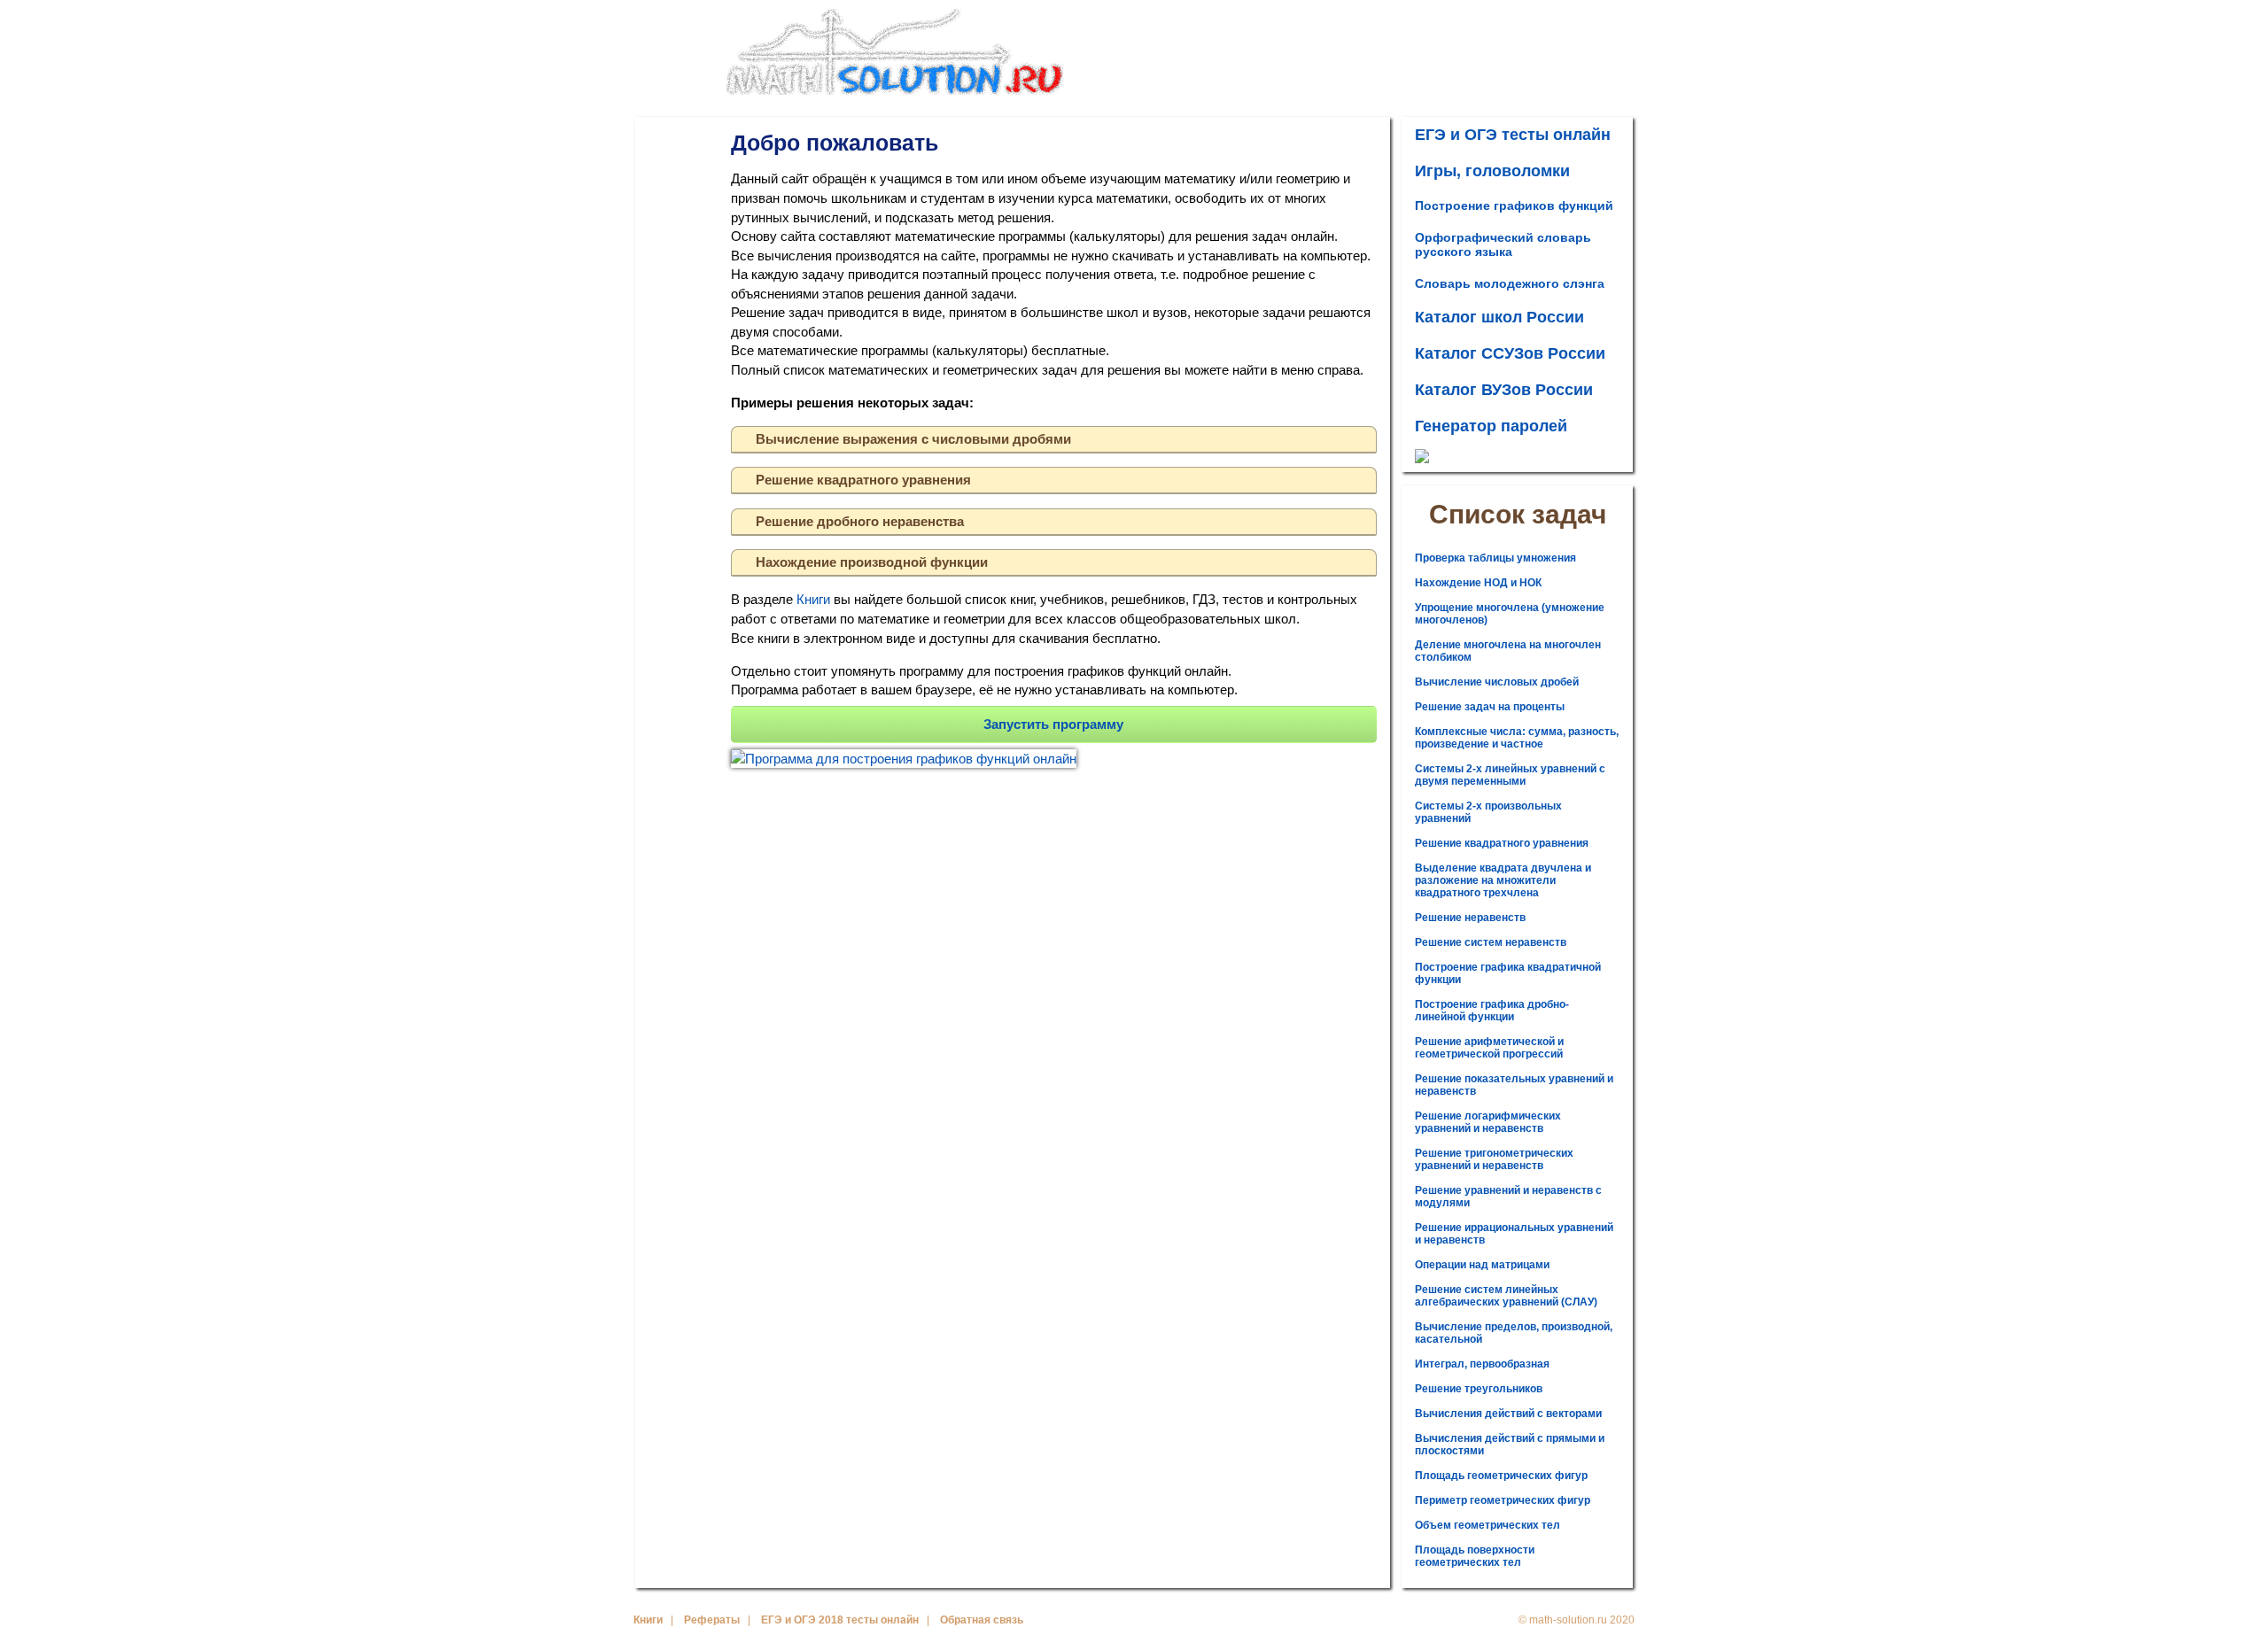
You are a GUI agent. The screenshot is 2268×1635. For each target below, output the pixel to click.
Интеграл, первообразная (1482, 1364)
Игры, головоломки (1492, 171)
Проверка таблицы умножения (1495, 558)
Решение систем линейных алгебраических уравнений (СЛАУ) (1506, 1296)
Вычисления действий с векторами (1508, 1414)
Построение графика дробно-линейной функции (1492, 1011)
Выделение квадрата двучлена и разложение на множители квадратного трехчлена (1503, 880)
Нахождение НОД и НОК (1478, 583)
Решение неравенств (1470, 918)
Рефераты (712, 1620)
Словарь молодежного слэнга (1510, 283)
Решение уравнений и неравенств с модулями (1508, 1197)
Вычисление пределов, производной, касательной (1514, 1333)
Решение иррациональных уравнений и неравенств (1514, 1234)
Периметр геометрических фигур (1503, 1500)
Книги (813, 599)
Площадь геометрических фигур (1501, 1476)
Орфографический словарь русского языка (1503, 244)
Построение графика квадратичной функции (1508, 973)
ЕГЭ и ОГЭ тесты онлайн (1513, 135)
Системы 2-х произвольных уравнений (1488, 812)
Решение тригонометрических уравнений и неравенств (1494, 1159)
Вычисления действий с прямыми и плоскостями (1510, 1445)
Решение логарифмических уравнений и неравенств (1488, 1122)
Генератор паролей (1491, 426)
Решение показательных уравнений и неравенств (1514, 1085)
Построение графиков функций (1514, 205)
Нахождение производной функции (872, 562)
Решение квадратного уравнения (863, 480)
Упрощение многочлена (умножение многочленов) (1510, 614)
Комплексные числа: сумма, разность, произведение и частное (1517, 738)
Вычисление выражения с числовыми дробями (913, 439)
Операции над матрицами (1482, 1265)
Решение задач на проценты (1490, 707)
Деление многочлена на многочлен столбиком (1508, 651)
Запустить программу (1053, 724)
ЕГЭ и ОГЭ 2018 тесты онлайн (840, 1620)
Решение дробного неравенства (860, 521)
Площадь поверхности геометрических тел (1475, 1556)
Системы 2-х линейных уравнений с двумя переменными (1510, 775)
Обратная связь (982, 1620)
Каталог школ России (1499, 317)
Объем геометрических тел (1487, 1525)
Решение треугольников (1479, 1389)
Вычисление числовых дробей (1497, 682)
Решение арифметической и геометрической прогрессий (1489, 1048)
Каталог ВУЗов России (1504, 390)
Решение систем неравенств (1491, 942)
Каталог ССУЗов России (1510, 353)
